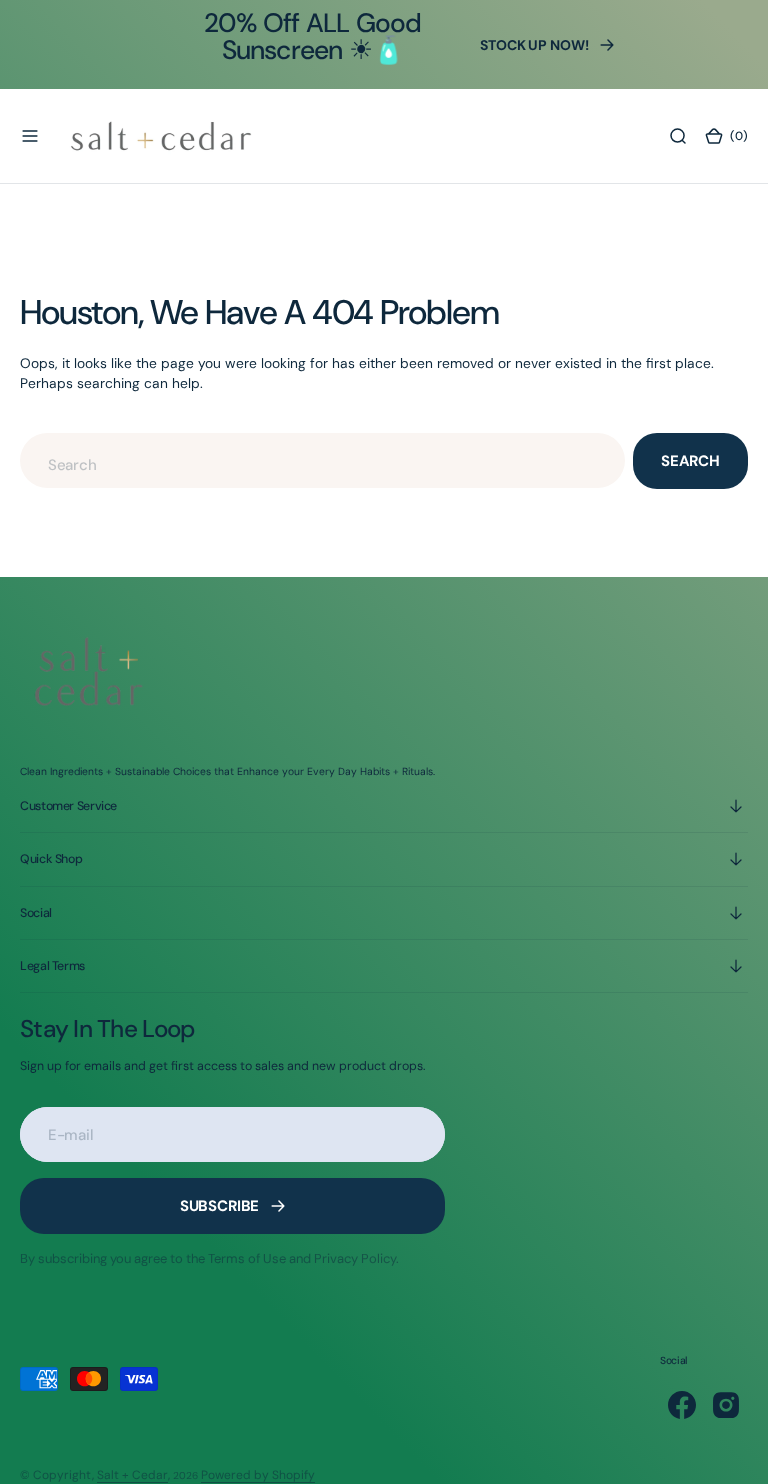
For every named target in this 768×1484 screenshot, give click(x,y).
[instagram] (726, 1405)
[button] (30, 136)
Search (690, 461)
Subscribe (220, 1206)
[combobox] (322, 460)
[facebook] (682, 1405)
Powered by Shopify (258, 1475)
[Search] (678, 136)
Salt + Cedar (132, 1475)
